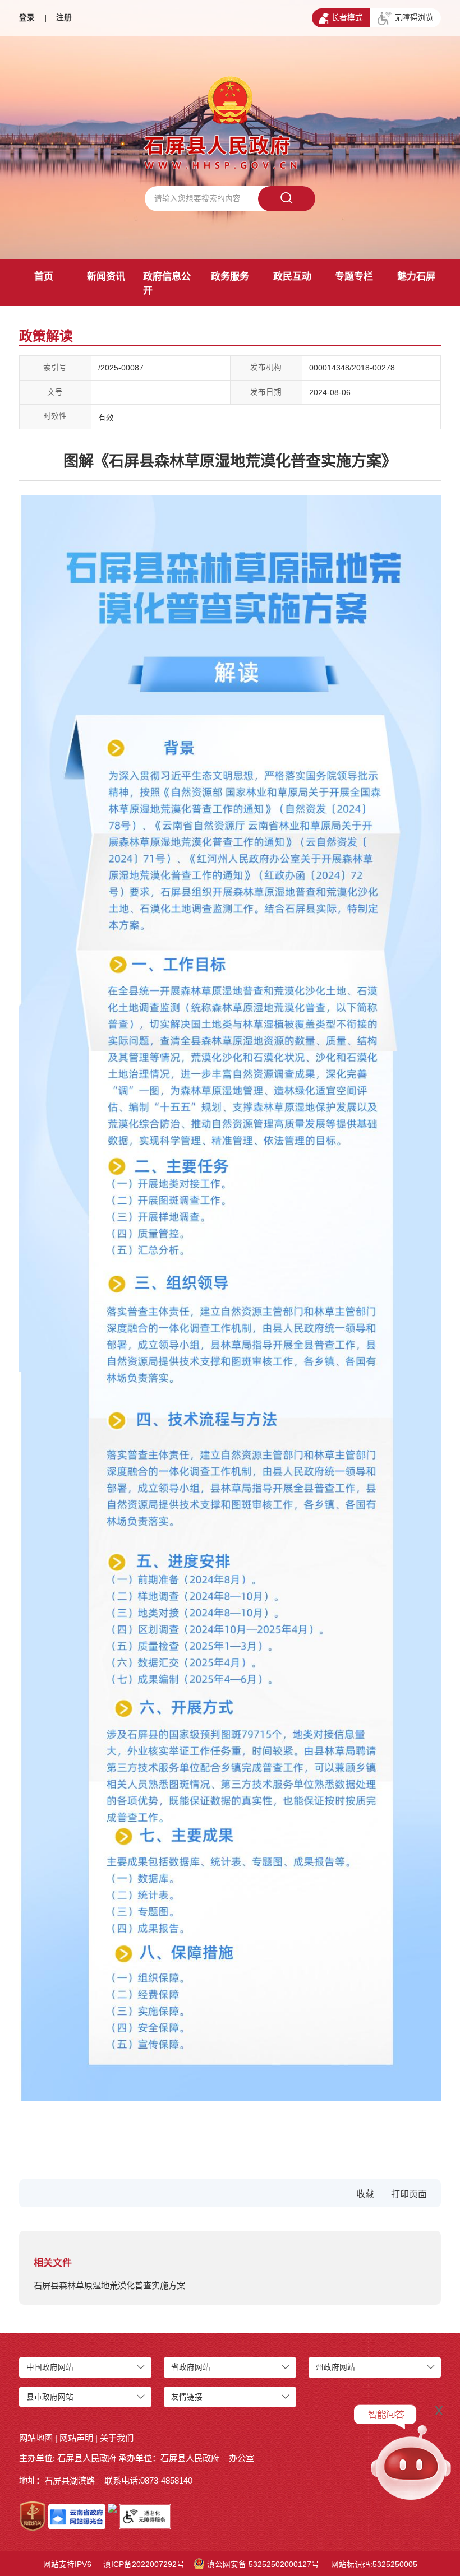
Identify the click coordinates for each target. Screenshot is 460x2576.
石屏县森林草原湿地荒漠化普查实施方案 (109, 2285)
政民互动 (292, 277)
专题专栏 (354, 277)
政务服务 (230, 277)
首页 (44, 277)
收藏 (365, 2194)
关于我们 (117, 2438)
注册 (64, 18)
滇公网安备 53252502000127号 (263, 2565)
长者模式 (347, 18)
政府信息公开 (167, 284)
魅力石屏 (416, 277)
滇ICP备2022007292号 (144, 2565)
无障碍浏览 (414, 18)
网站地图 (36, 2438)
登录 (27, 18)
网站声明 (76, 2438)
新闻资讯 (106, 277)
